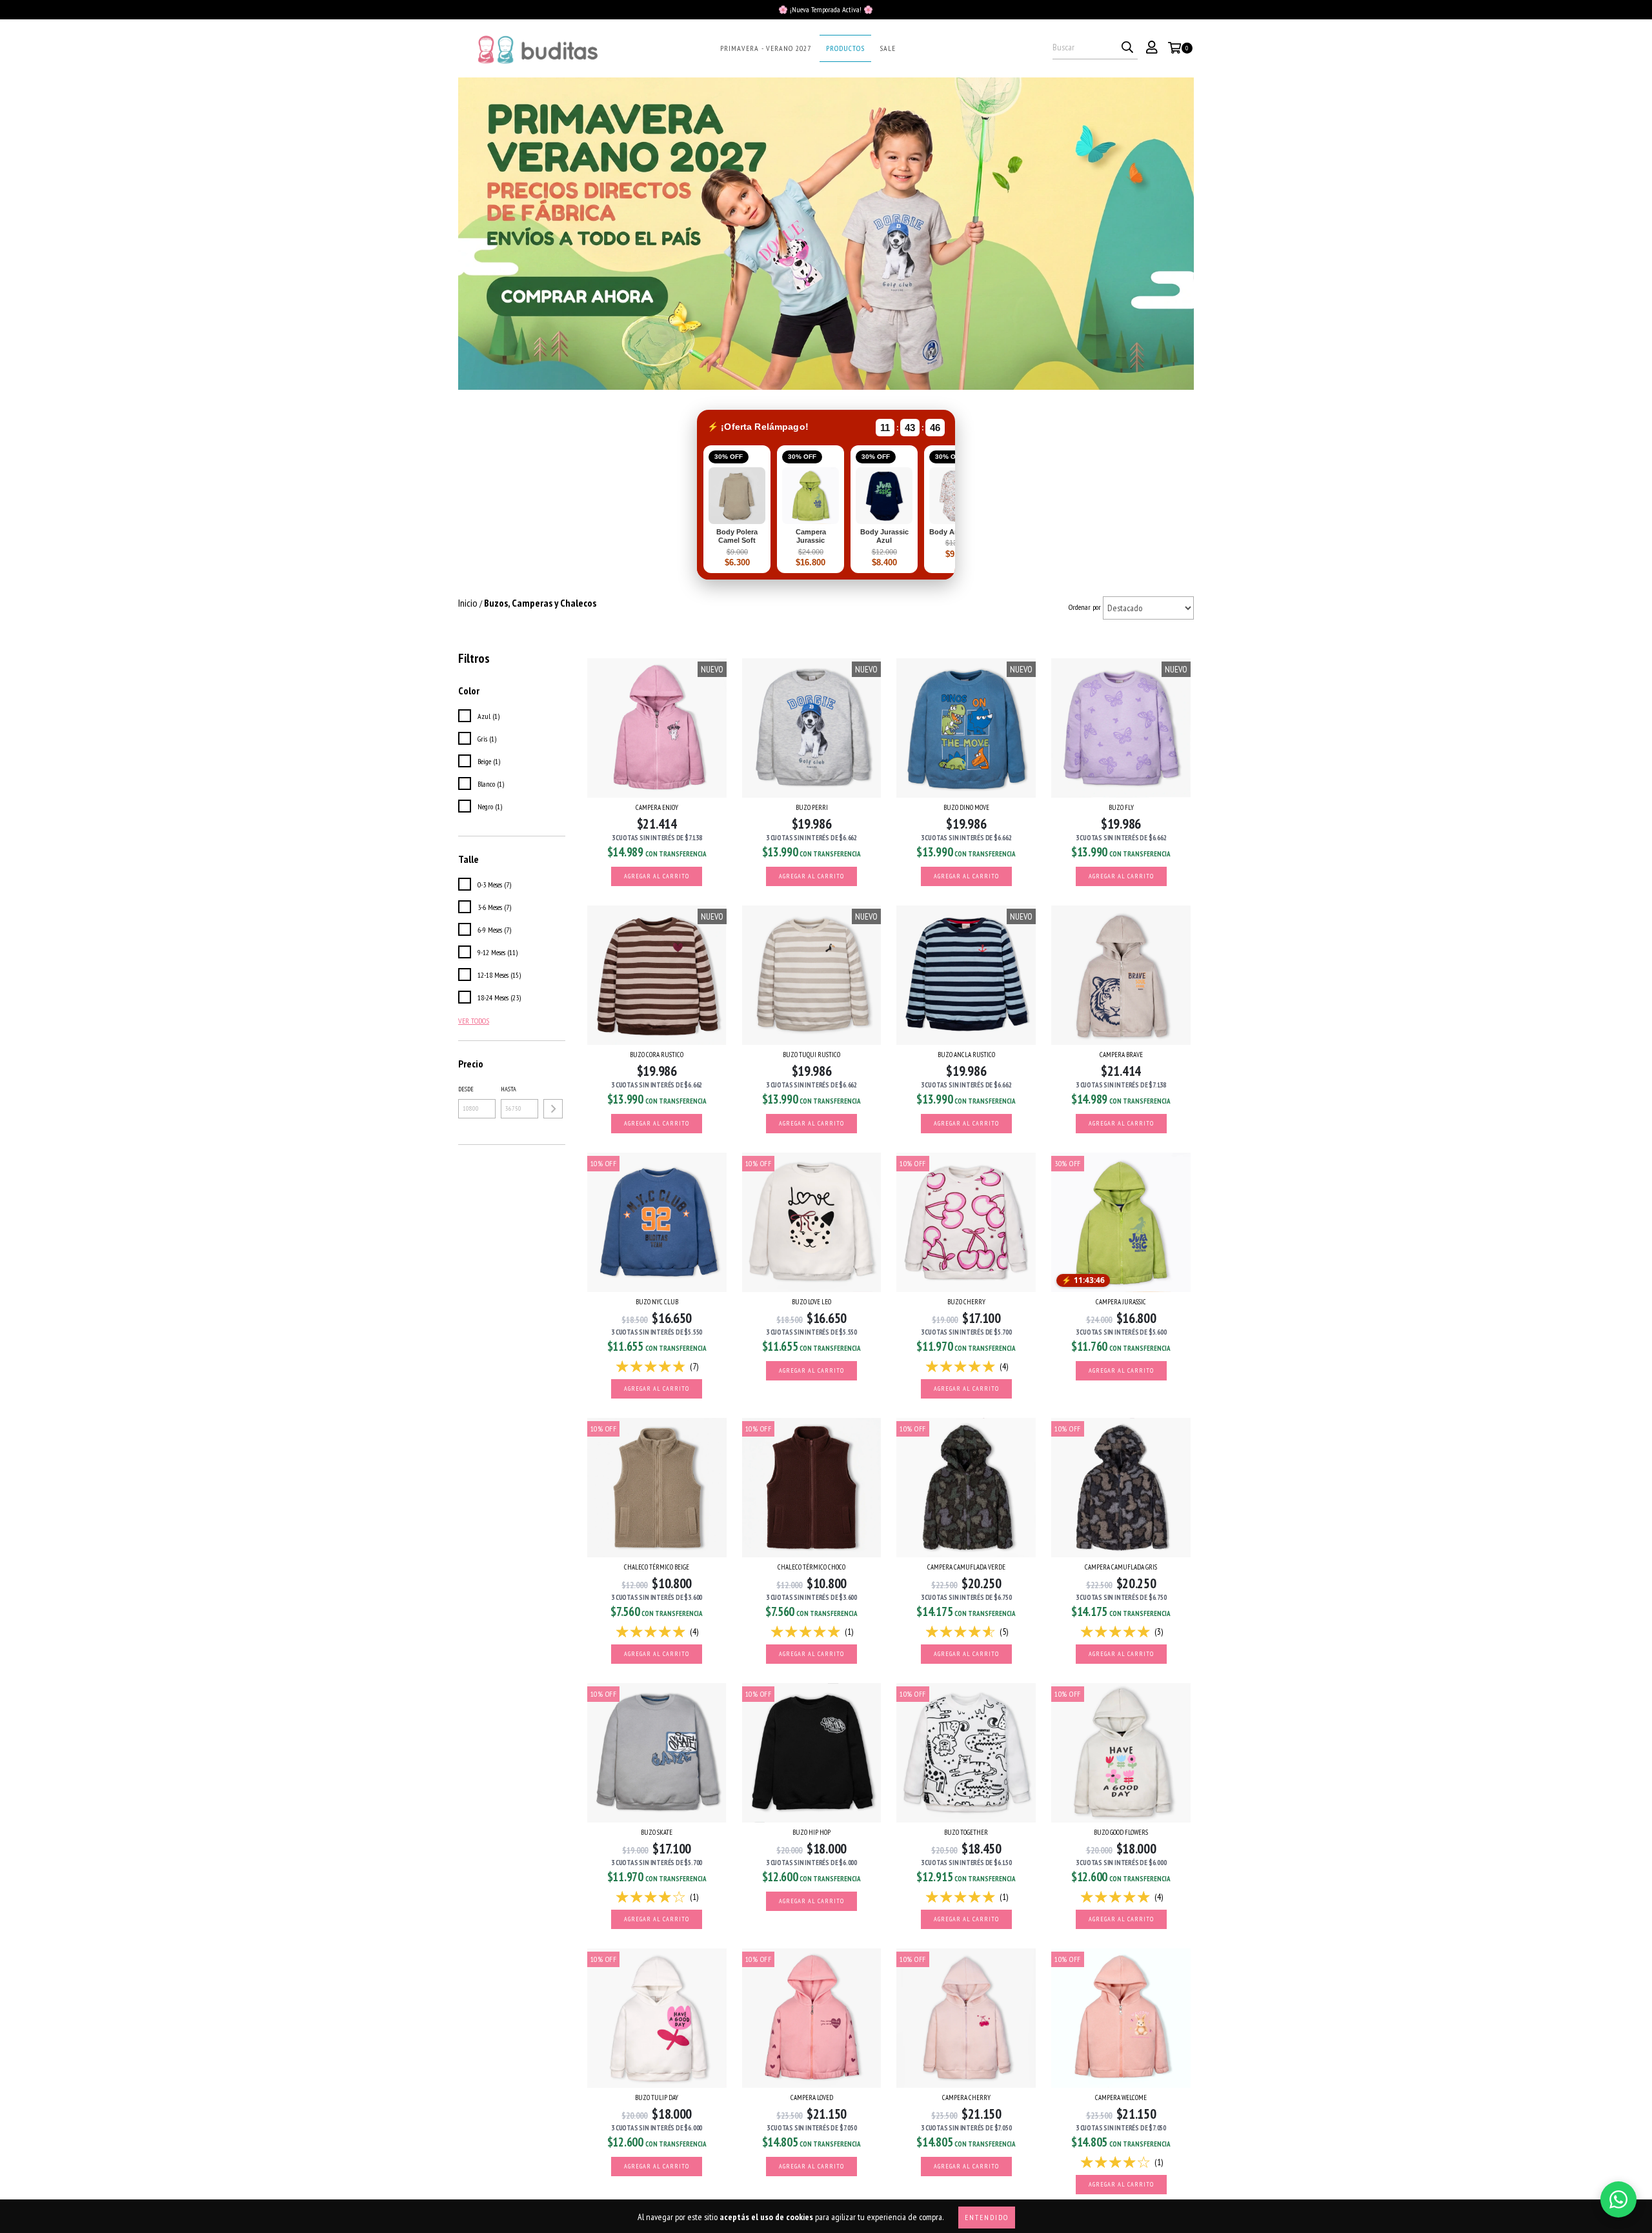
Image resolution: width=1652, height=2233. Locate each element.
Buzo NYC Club (657, 1302)
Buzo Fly (1121, 807)
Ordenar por (1085, 607)
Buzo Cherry (966, 1302)
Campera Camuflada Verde (966, 1567)
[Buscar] (1127, 48)
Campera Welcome (1121, 2097)
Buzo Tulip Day (657, 2097)
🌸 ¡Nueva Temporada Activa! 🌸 (826, 9)
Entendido (987, 2217)
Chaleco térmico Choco (811, 1567)
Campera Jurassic (1121, 1302)
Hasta (509, 1089)
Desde (466, 1089)
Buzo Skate (657, 1832)
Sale (888, 48)
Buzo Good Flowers (1121, 1832)
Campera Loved (812, 2097)
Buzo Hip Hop (811, 1832)
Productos (845, 48)
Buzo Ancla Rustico (966, 1055)
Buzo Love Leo (811, 1302)
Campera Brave (1121, 1055)
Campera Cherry (966, 2097)
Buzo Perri (812, 807)
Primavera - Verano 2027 (766, 48)
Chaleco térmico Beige (657, 1567)
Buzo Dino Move (966, 807)
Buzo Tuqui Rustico (811, 1055)
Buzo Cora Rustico (657, 1055)
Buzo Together (966, 1832)
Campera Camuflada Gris (1121, 1567)
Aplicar (553, 1109)
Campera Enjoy (657, 807)
